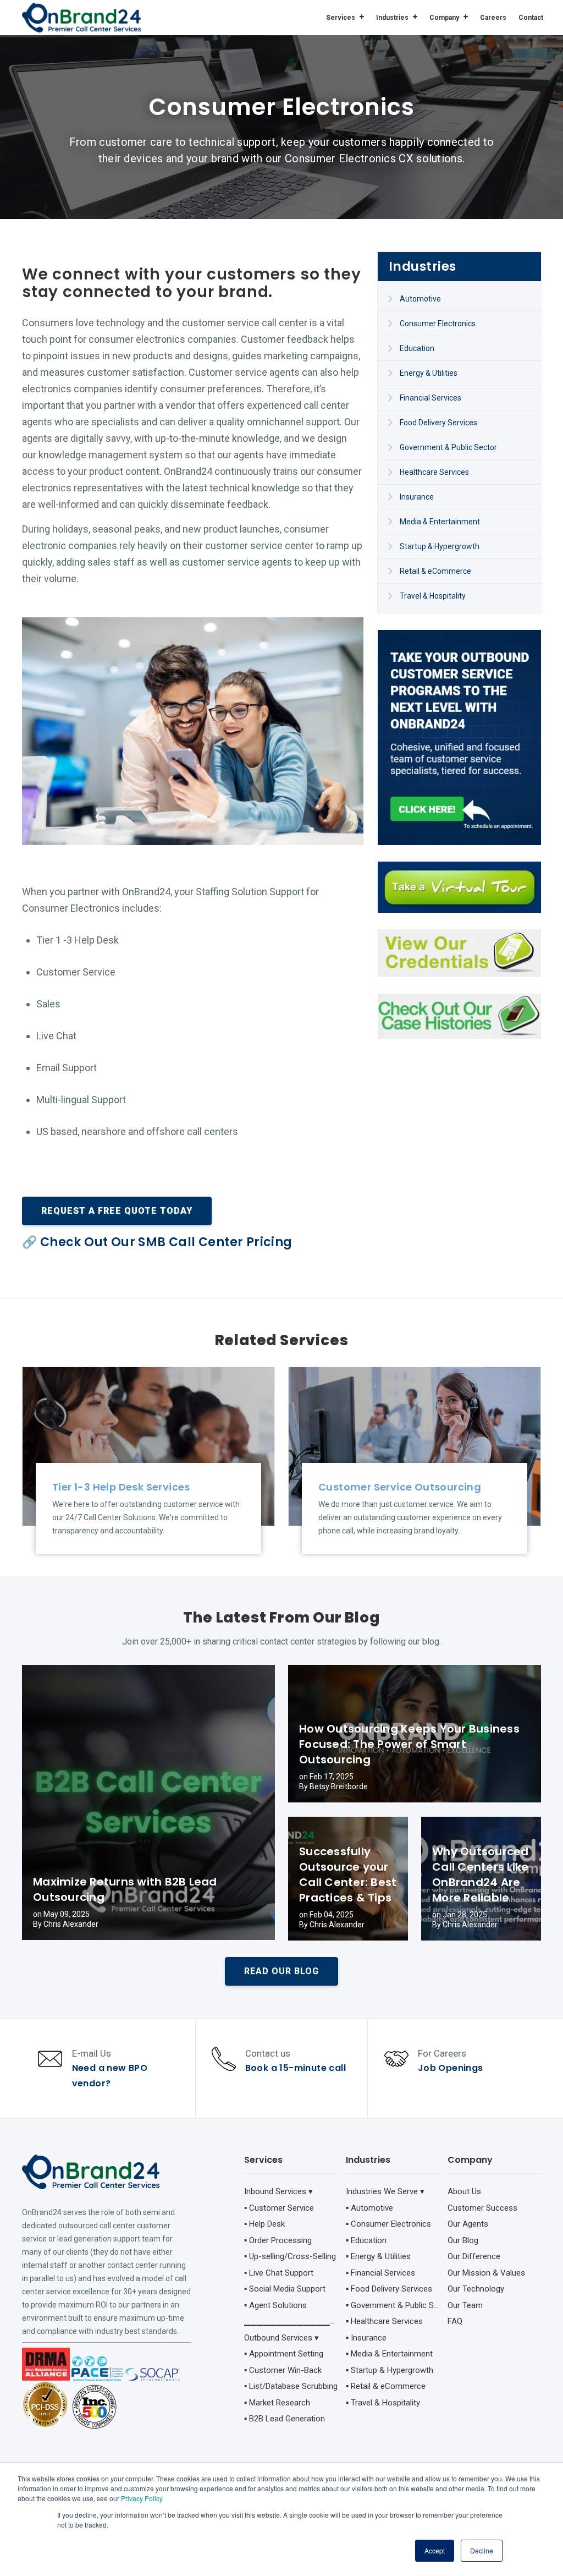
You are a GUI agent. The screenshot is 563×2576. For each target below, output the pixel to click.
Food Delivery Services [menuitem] (438, 423)
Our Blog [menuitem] (463, 2240)
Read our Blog (281, 1971)
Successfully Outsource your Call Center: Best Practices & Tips (348, 1875)
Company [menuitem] (444, 18)
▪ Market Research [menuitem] (277, 2403)
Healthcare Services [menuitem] (434, 472)
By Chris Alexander (66, 1924)
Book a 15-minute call (296, 2068)
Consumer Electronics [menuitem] (438, 324)
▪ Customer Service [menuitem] (279, 2208)
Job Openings (451, 2068)
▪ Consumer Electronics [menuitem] (388, 2224)
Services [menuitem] (341, 18)
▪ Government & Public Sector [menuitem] (393, 2305)
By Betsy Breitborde (333, 1786)
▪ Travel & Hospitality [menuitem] (383, 2403)
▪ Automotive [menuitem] (369, 2208)
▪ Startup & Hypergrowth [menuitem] (390, 2370)
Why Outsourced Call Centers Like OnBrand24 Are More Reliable (481, 1875)
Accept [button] (435, 2550)
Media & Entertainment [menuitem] (440, 522)
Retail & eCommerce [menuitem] (435, 571)
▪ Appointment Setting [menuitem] (284, 2354)
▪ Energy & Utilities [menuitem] (378, 2256)
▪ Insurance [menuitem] (366, 2338)
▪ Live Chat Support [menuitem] (279, 2273)
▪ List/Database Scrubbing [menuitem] (291, 2386)
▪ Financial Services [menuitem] (380, 2273)
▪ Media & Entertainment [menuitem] (389, 2354)
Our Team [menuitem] (465, 2305)
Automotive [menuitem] (420, 299)
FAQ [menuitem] (455, 2321)
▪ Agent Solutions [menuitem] (275, 2305)
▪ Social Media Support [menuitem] (285, 2289)
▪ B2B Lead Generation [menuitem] (285, 2419)
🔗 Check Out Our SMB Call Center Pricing (157, 1242)
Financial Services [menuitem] (430, 398)
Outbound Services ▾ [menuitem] (281, 2338)
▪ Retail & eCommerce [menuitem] (386, 2386)
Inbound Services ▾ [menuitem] (278, 2191)
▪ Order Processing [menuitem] (278, 2240)
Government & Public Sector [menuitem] (448, 447)
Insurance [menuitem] (417, 497)
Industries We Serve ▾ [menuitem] (385, 2191)
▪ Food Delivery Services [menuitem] (389, 2289)
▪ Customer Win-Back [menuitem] (283, 2370)
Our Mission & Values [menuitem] (486, 2273)
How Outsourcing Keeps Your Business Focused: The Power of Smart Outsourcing (409, 1744)
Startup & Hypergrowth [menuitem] (440, 546)
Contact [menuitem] (531, 18)
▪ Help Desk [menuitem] (264, 2224)
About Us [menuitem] (464, 2191)
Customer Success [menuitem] (482, 2208)
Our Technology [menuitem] (476, 2289)
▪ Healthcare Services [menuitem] (384, 2321)
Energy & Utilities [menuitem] (429, 373)
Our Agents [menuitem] (468, 2224)
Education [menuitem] (417, 348)
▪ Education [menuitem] (366, 2240)
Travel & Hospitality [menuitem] (433, 596)
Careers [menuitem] (493, 18)
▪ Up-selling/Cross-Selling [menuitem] (290, 2256)
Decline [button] (482, 2550)
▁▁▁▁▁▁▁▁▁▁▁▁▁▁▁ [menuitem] (291, 2321)
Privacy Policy (142, 2498)
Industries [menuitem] (392, 18)
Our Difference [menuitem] (474, 2256)
